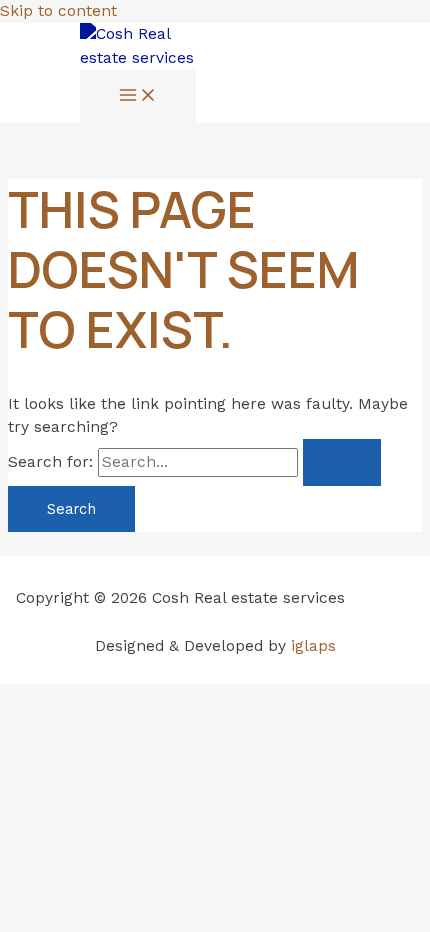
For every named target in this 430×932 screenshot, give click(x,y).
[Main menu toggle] (138, 96)
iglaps (313, 646)
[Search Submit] (342, 462)
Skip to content (58, 11)
